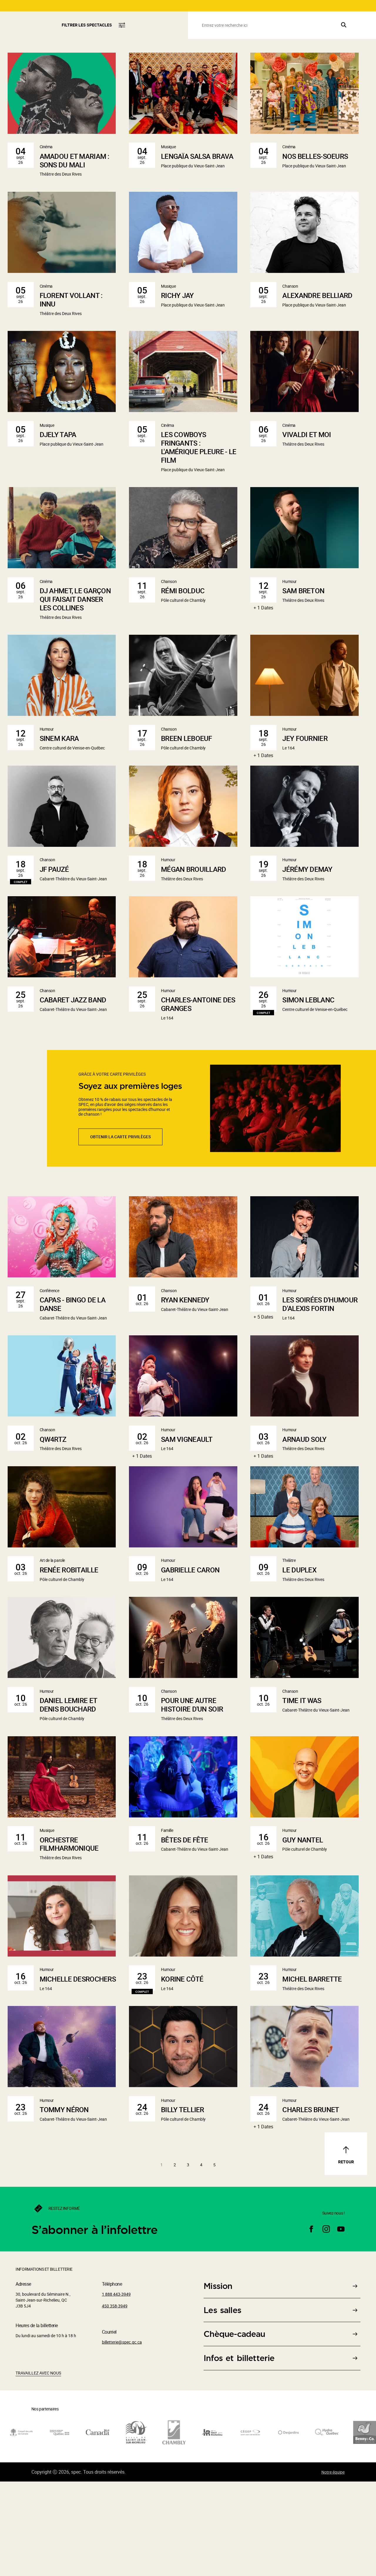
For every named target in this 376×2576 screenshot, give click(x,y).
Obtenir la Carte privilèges (120, 1228)
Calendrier (352, 33)
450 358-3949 (115, 2398)
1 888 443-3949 (354, 8)
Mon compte (293, 8)
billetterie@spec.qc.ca (122, 2434)
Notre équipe (333, 2564)
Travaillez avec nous (38, 2465)
